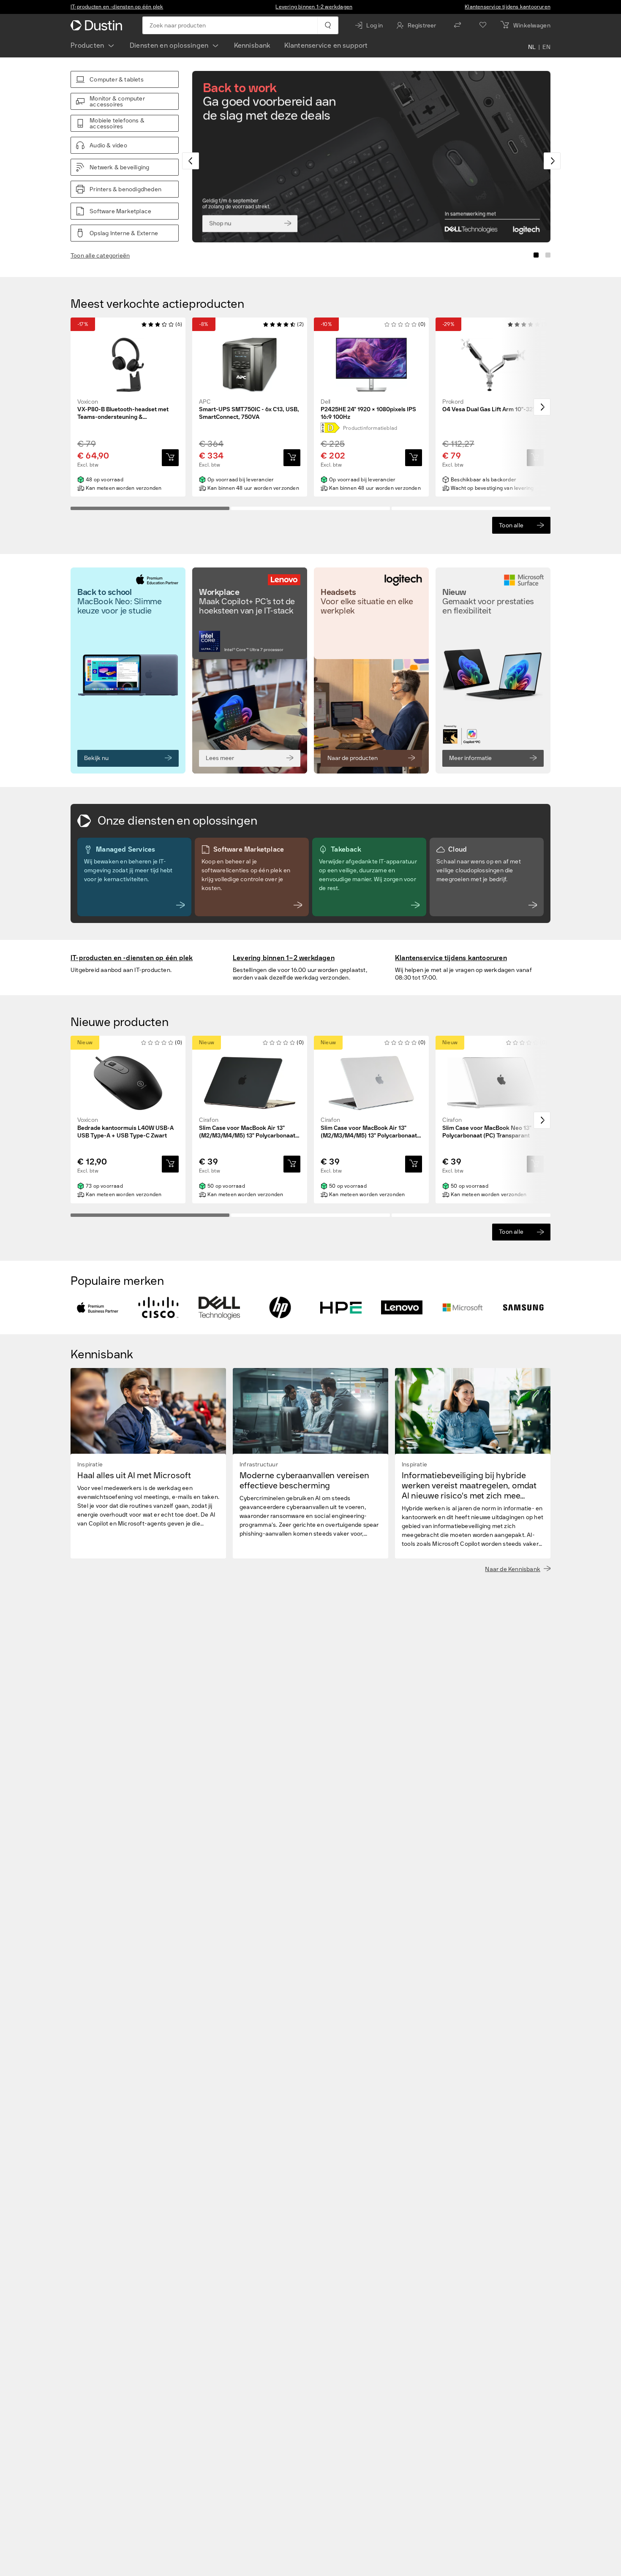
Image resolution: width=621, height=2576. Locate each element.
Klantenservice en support (326, 45)
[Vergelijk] (458, 25)
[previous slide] (191, 161)
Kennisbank (252, 45)
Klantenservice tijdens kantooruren (508, 7)
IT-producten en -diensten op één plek (117, 7)
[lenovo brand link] (402, 1308)
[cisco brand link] (158, 1308)
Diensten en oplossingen (169, 45)
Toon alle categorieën (100, 256)
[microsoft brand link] (463, 1308)
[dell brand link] (219, 1308)
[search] (328, 25)
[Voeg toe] (170, 458)
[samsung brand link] (523, 1308)
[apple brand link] (98, 1308)
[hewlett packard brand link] (280, 1308)
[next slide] (552, 161)
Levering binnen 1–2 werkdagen (314, 7)
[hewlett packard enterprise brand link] (341, 1308)
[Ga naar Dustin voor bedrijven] (98, 25)
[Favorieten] (483, 25)
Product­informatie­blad (370, 428)
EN (546, 47)
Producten (87, 45)
